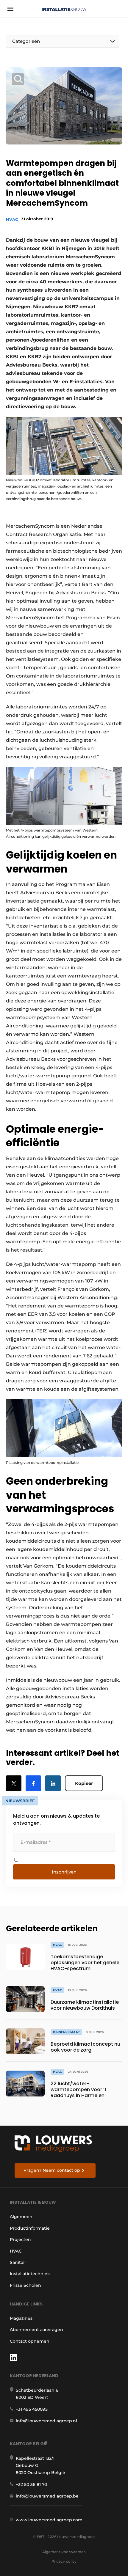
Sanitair (18, 2262)
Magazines (21, 2318)
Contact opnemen (30, 2341)
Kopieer (84, 1783)
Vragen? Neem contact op (52, 2170)
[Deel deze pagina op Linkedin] (53, 1783)
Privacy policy (64, 2561)
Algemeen (21, 2217)
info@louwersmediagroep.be (47, 2496)
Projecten (20, 2239)
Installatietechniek (30, 2274)
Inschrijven (64, 1872)
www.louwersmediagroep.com (49, 2520)
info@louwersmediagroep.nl (46, 2421)
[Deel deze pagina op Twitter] (14, 1783)
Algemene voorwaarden (64, 2552)
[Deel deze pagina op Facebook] (33, 1783)
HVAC (12, 219)
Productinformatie (30, 2228)
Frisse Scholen (25, 2285)
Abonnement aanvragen (36, 2330)
